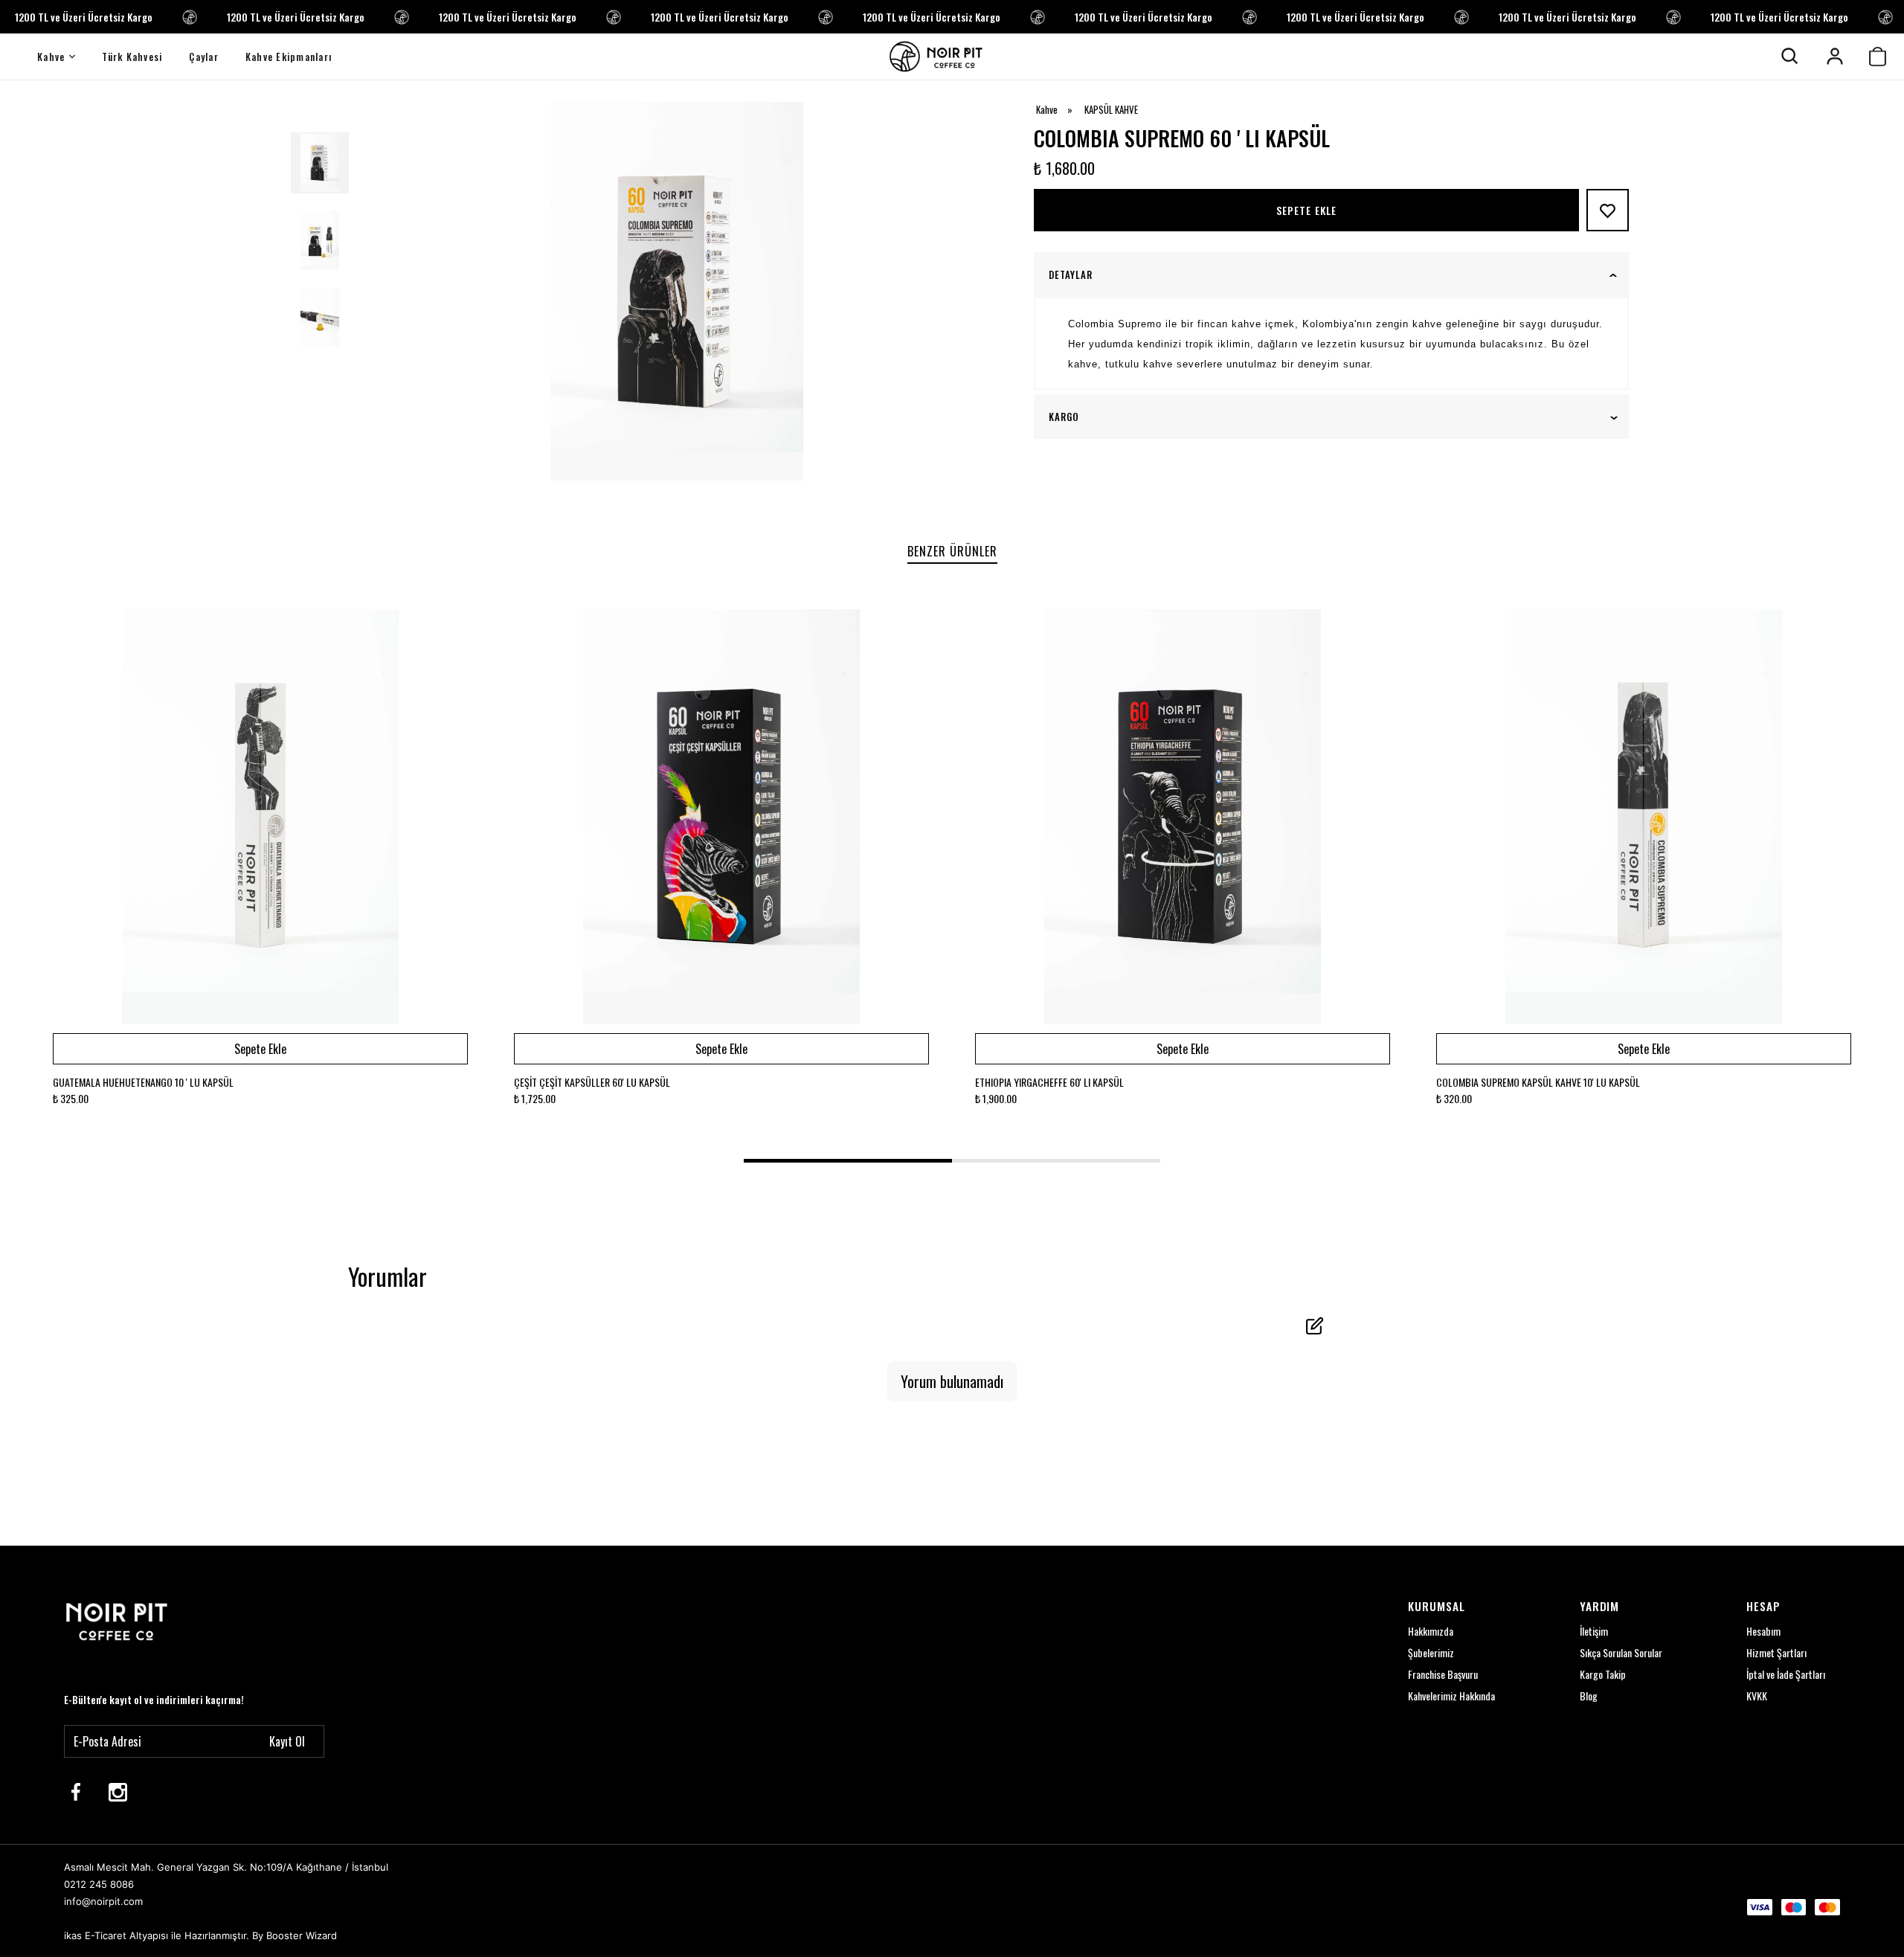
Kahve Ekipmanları (289, 57)
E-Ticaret (106, 1935)
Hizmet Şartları (1776, 1652)
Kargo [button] (1064, 417)
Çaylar (204, 57)
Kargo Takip (1603, 1674)
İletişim (1594, 1631)
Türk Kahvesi (132, 57)
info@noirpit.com (103, 1901)
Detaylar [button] (1071, 275)
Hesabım (1763, 1631)
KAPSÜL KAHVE (1111, 110)
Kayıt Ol (287, 1741)
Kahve (51, 57)
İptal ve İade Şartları (1786, 1674)
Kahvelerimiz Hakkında (1451, 1696)
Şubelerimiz (1431, 1652)
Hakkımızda (1431, 1631)
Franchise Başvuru (1443, 1674)
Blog (1589, 1696)
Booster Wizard (302, 1935)
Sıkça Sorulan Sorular (1621, 1652)
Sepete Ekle (1307, 210)
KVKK (1757, 1696)
